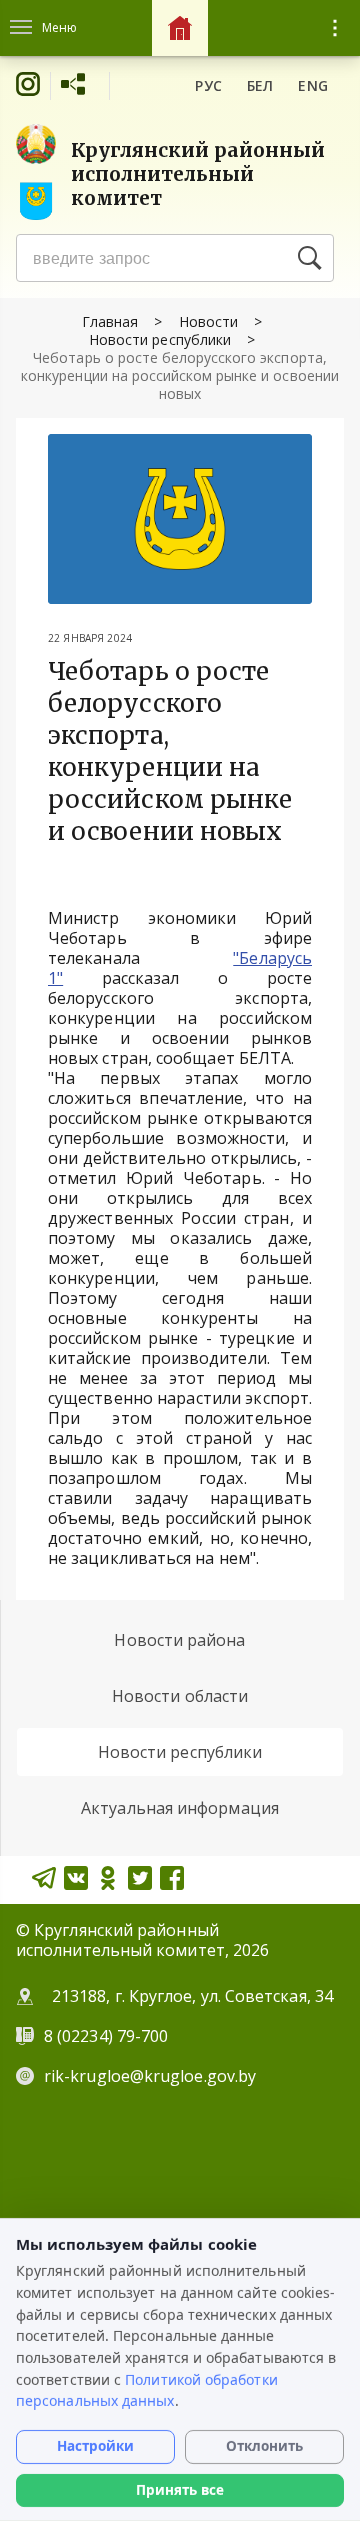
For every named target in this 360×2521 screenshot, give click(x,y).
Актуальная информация (180, 1808)
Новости (208, 321)
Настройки (95, 2446)
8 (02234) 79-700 (108, 2036)
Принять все (180, 2490)
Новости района (179, 1640)
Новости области (180, 1696)
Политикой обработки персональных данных (147, 2390)
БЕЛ (260, 85)
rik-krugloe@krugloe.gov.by (150, 2076)
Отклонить (264, 2446)
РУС (208, 85)
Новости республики (160, 339)
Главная (110, 321)
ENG (313, 85)
